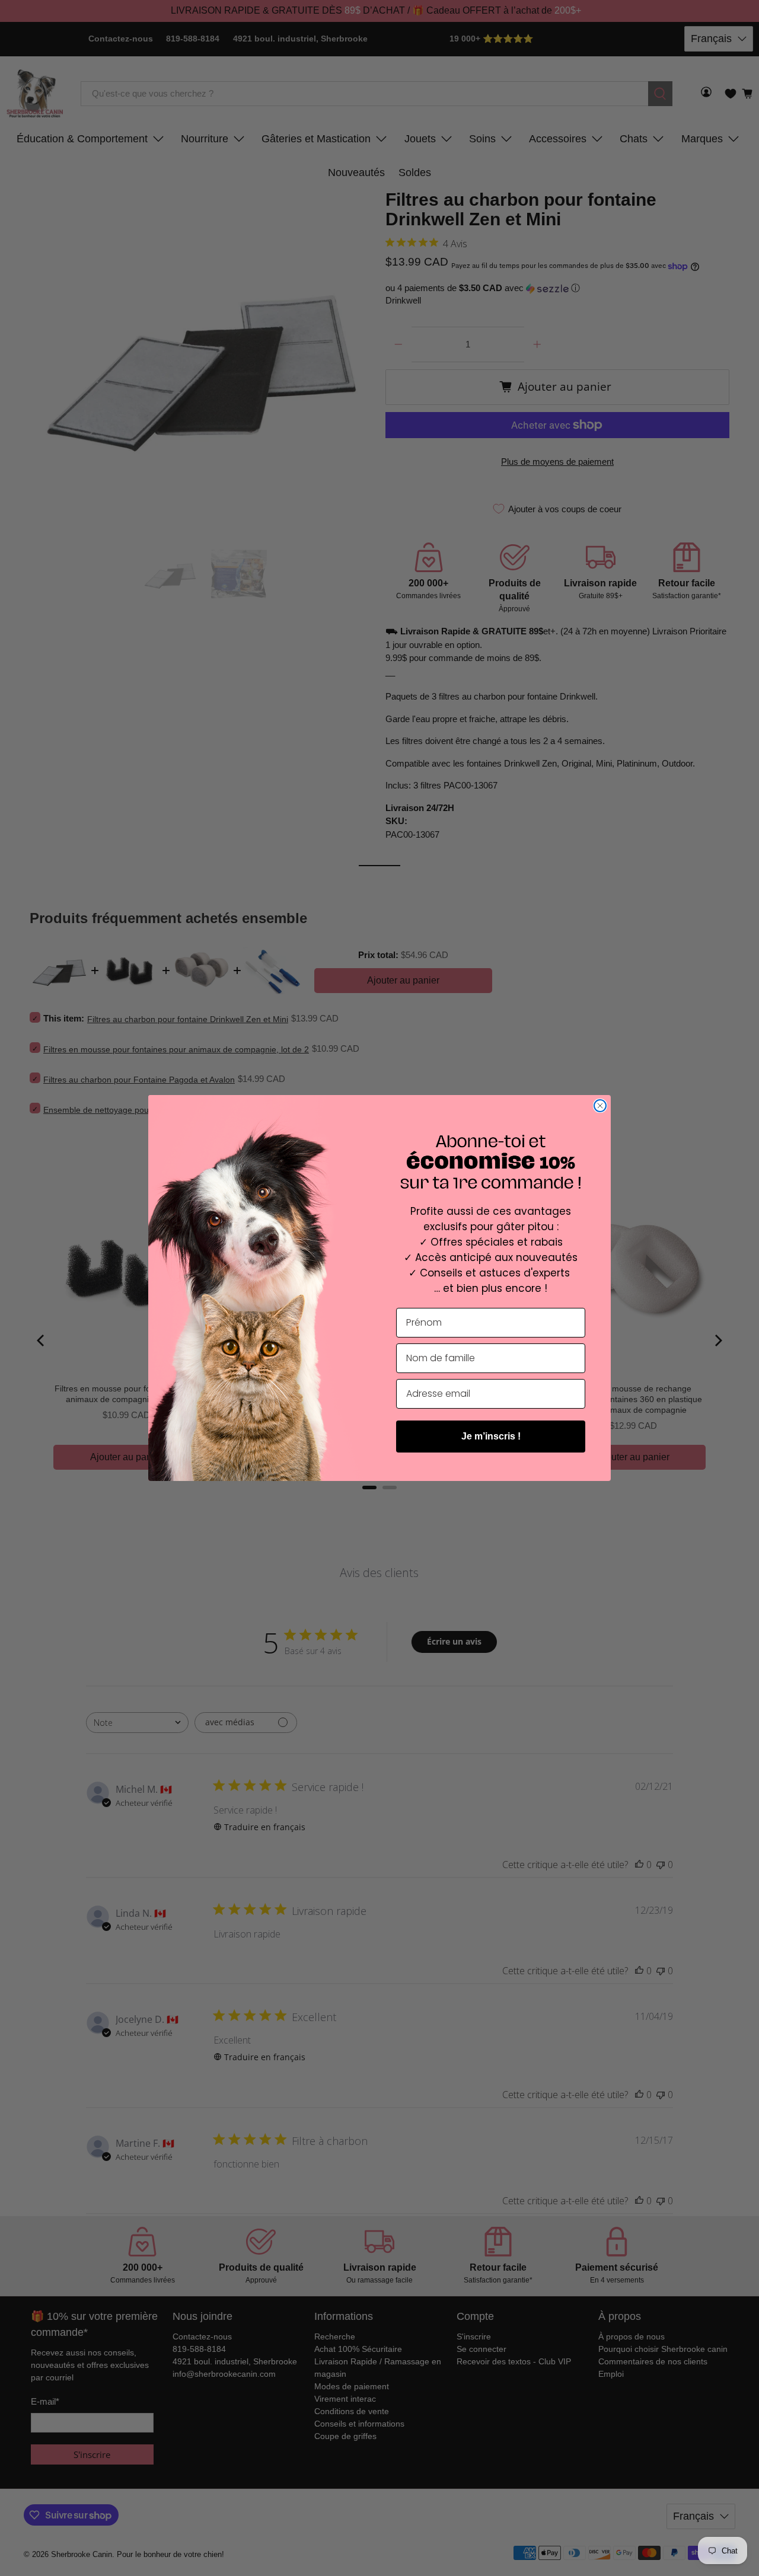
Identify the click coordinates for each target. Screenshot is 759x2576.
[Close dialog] (600, 1106)
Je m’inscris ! (491, 1436)
